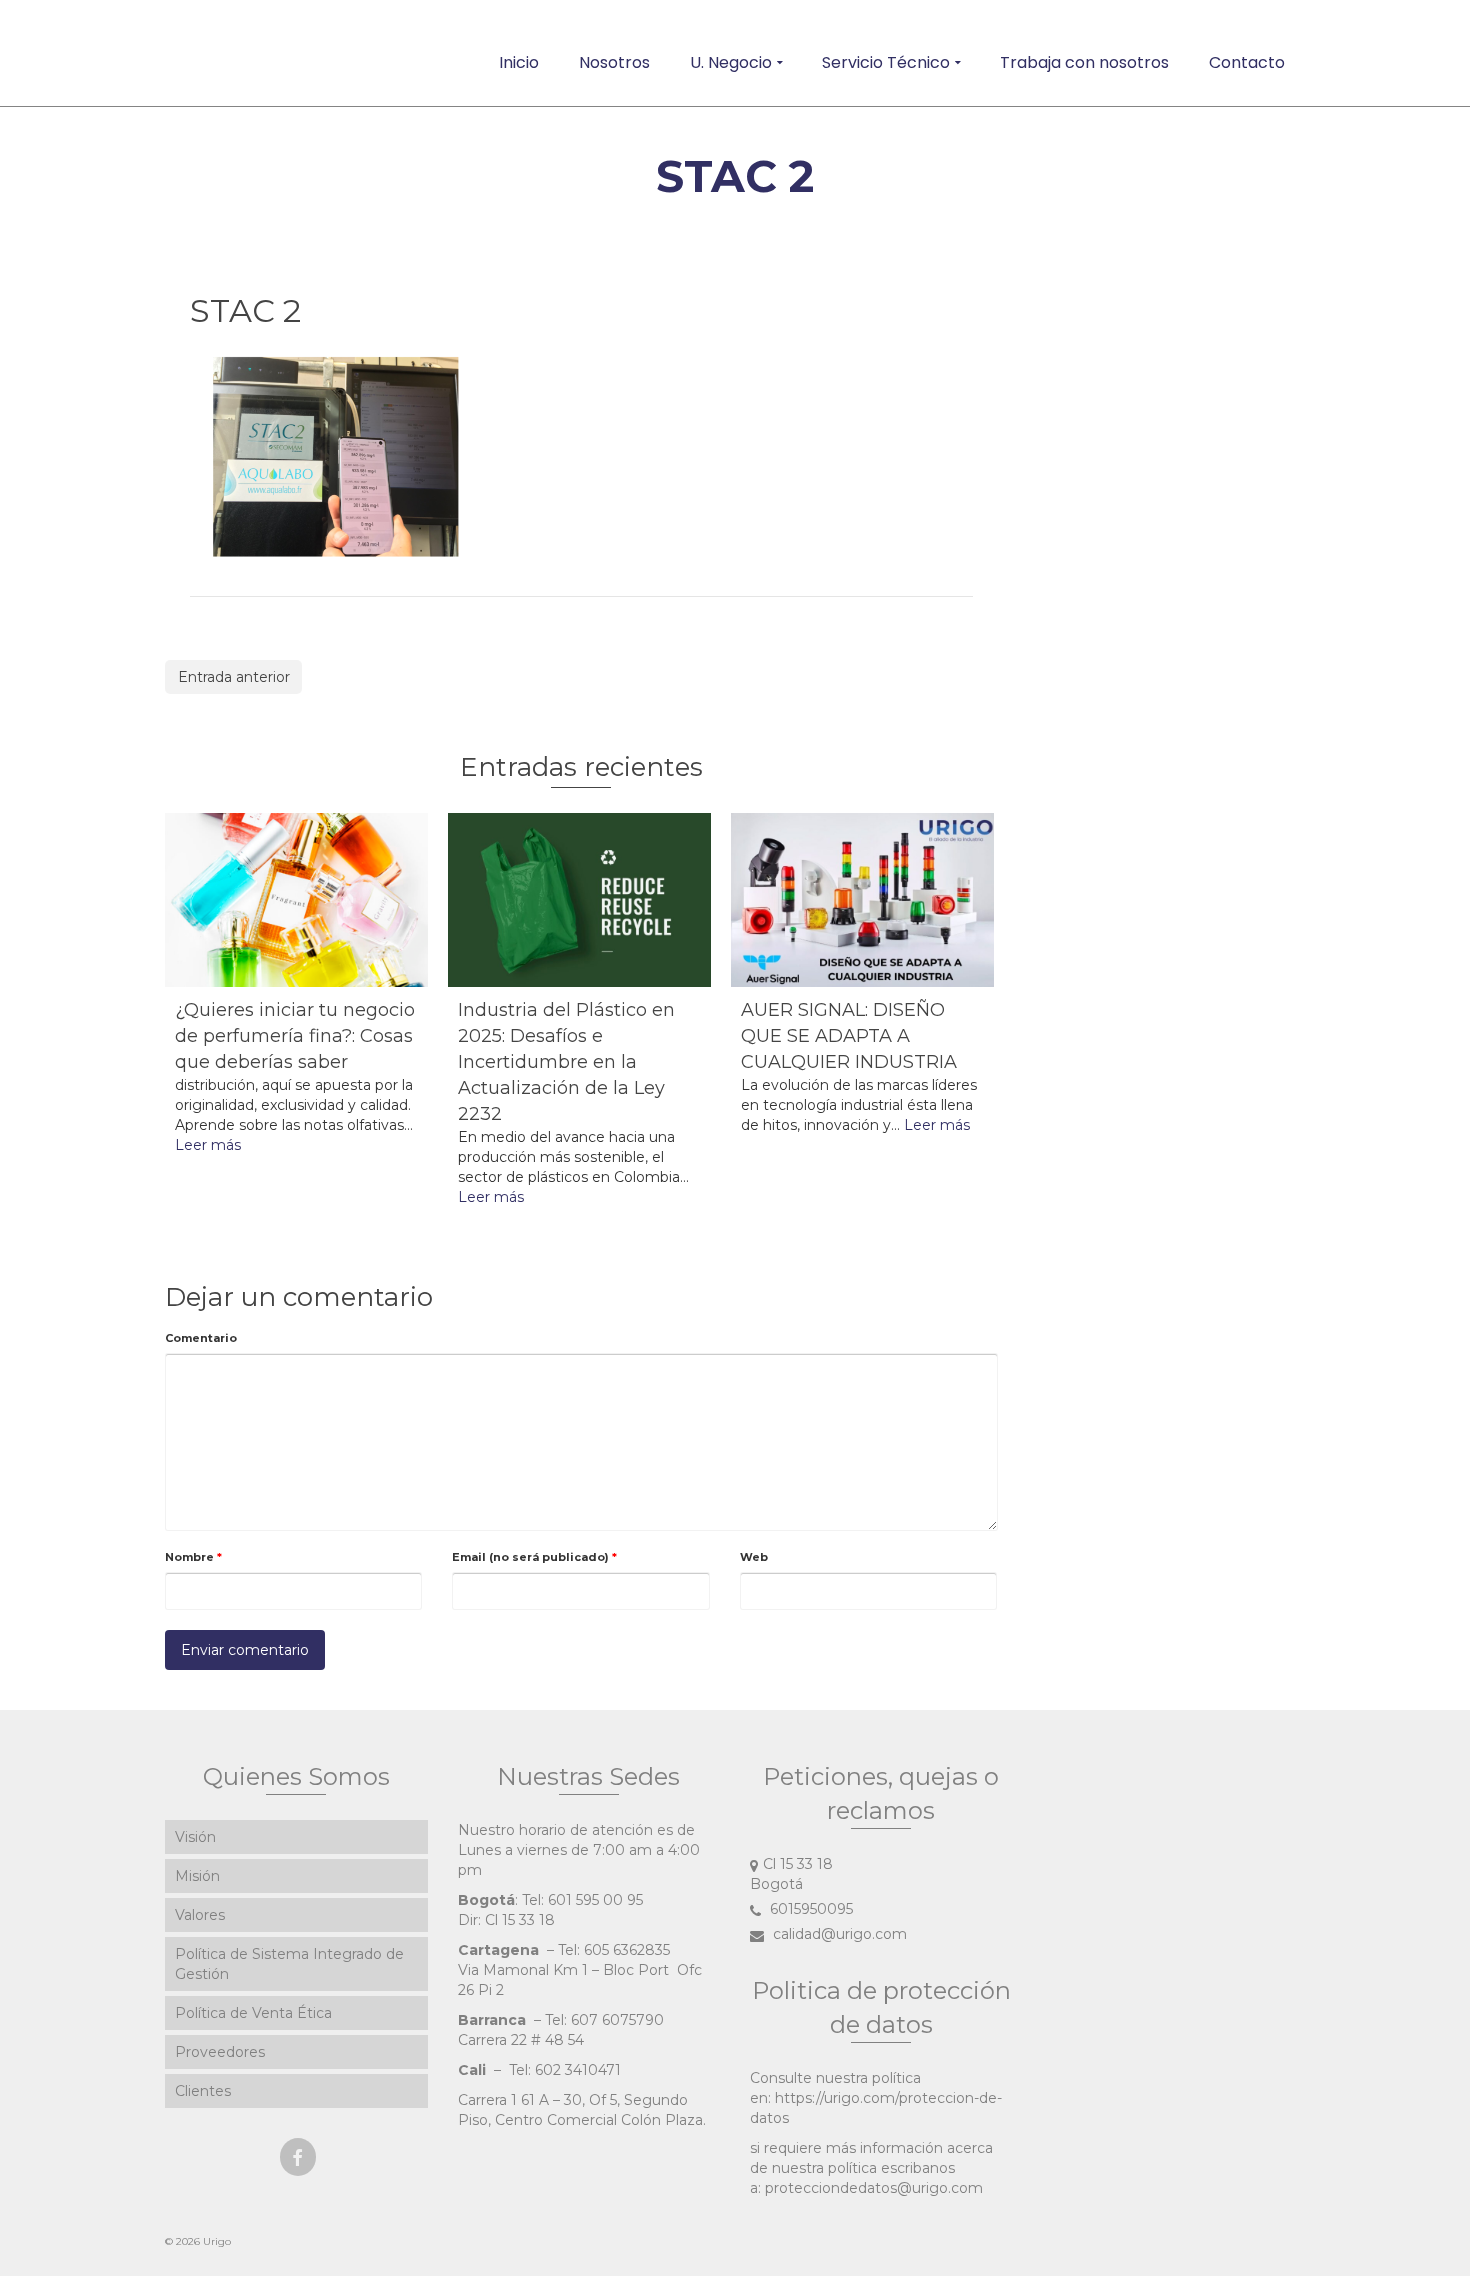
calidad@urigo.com (838, 1934)
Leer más (208, 1145)
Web (754, 1557)
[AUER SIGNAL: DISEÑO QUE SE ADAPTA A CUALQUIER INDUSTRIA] (862, 900)
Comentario (201, 1338)
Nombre (193, 1557)
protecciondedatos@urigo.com (874, 2188)
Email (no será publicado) (534, 1557)
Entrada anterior (234, 677)
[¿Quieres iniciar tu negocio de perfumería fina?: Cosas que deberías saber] (296, 900)
